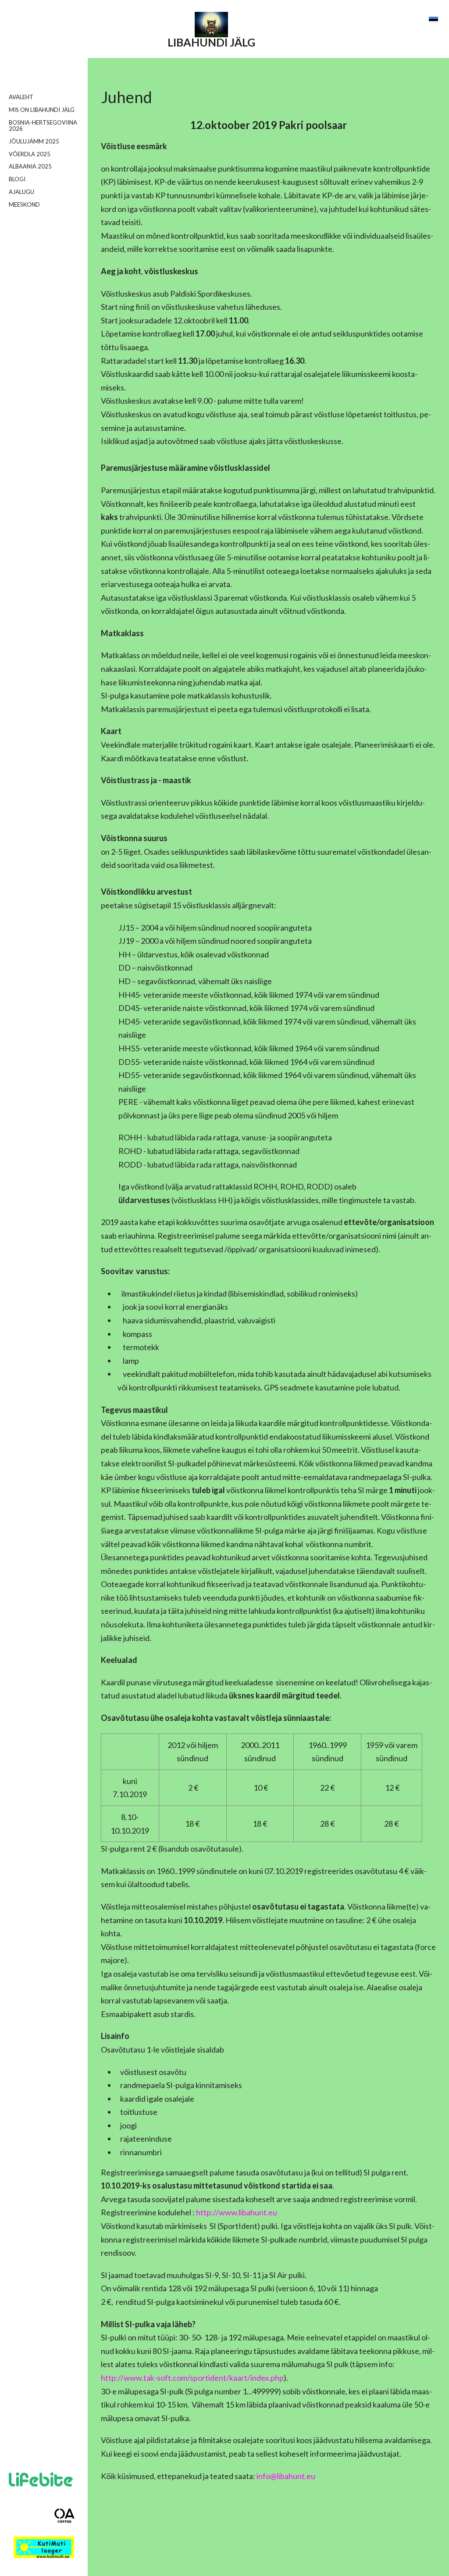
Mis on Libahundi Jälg (42, 110)
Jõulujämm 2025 (34, 141)
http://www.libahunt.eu (237, 2212)
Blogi (17, 179)
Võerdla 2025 (30, 154)
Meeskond (24, 204)
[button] (433, 20)
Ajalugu (21, 192)
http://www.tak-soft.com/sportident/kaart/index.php (192, 2378)
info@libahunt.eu (286, 2476)
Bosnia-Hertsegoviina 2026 (43, 126)
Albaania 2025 (30, 166)
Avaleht (21, 97)
